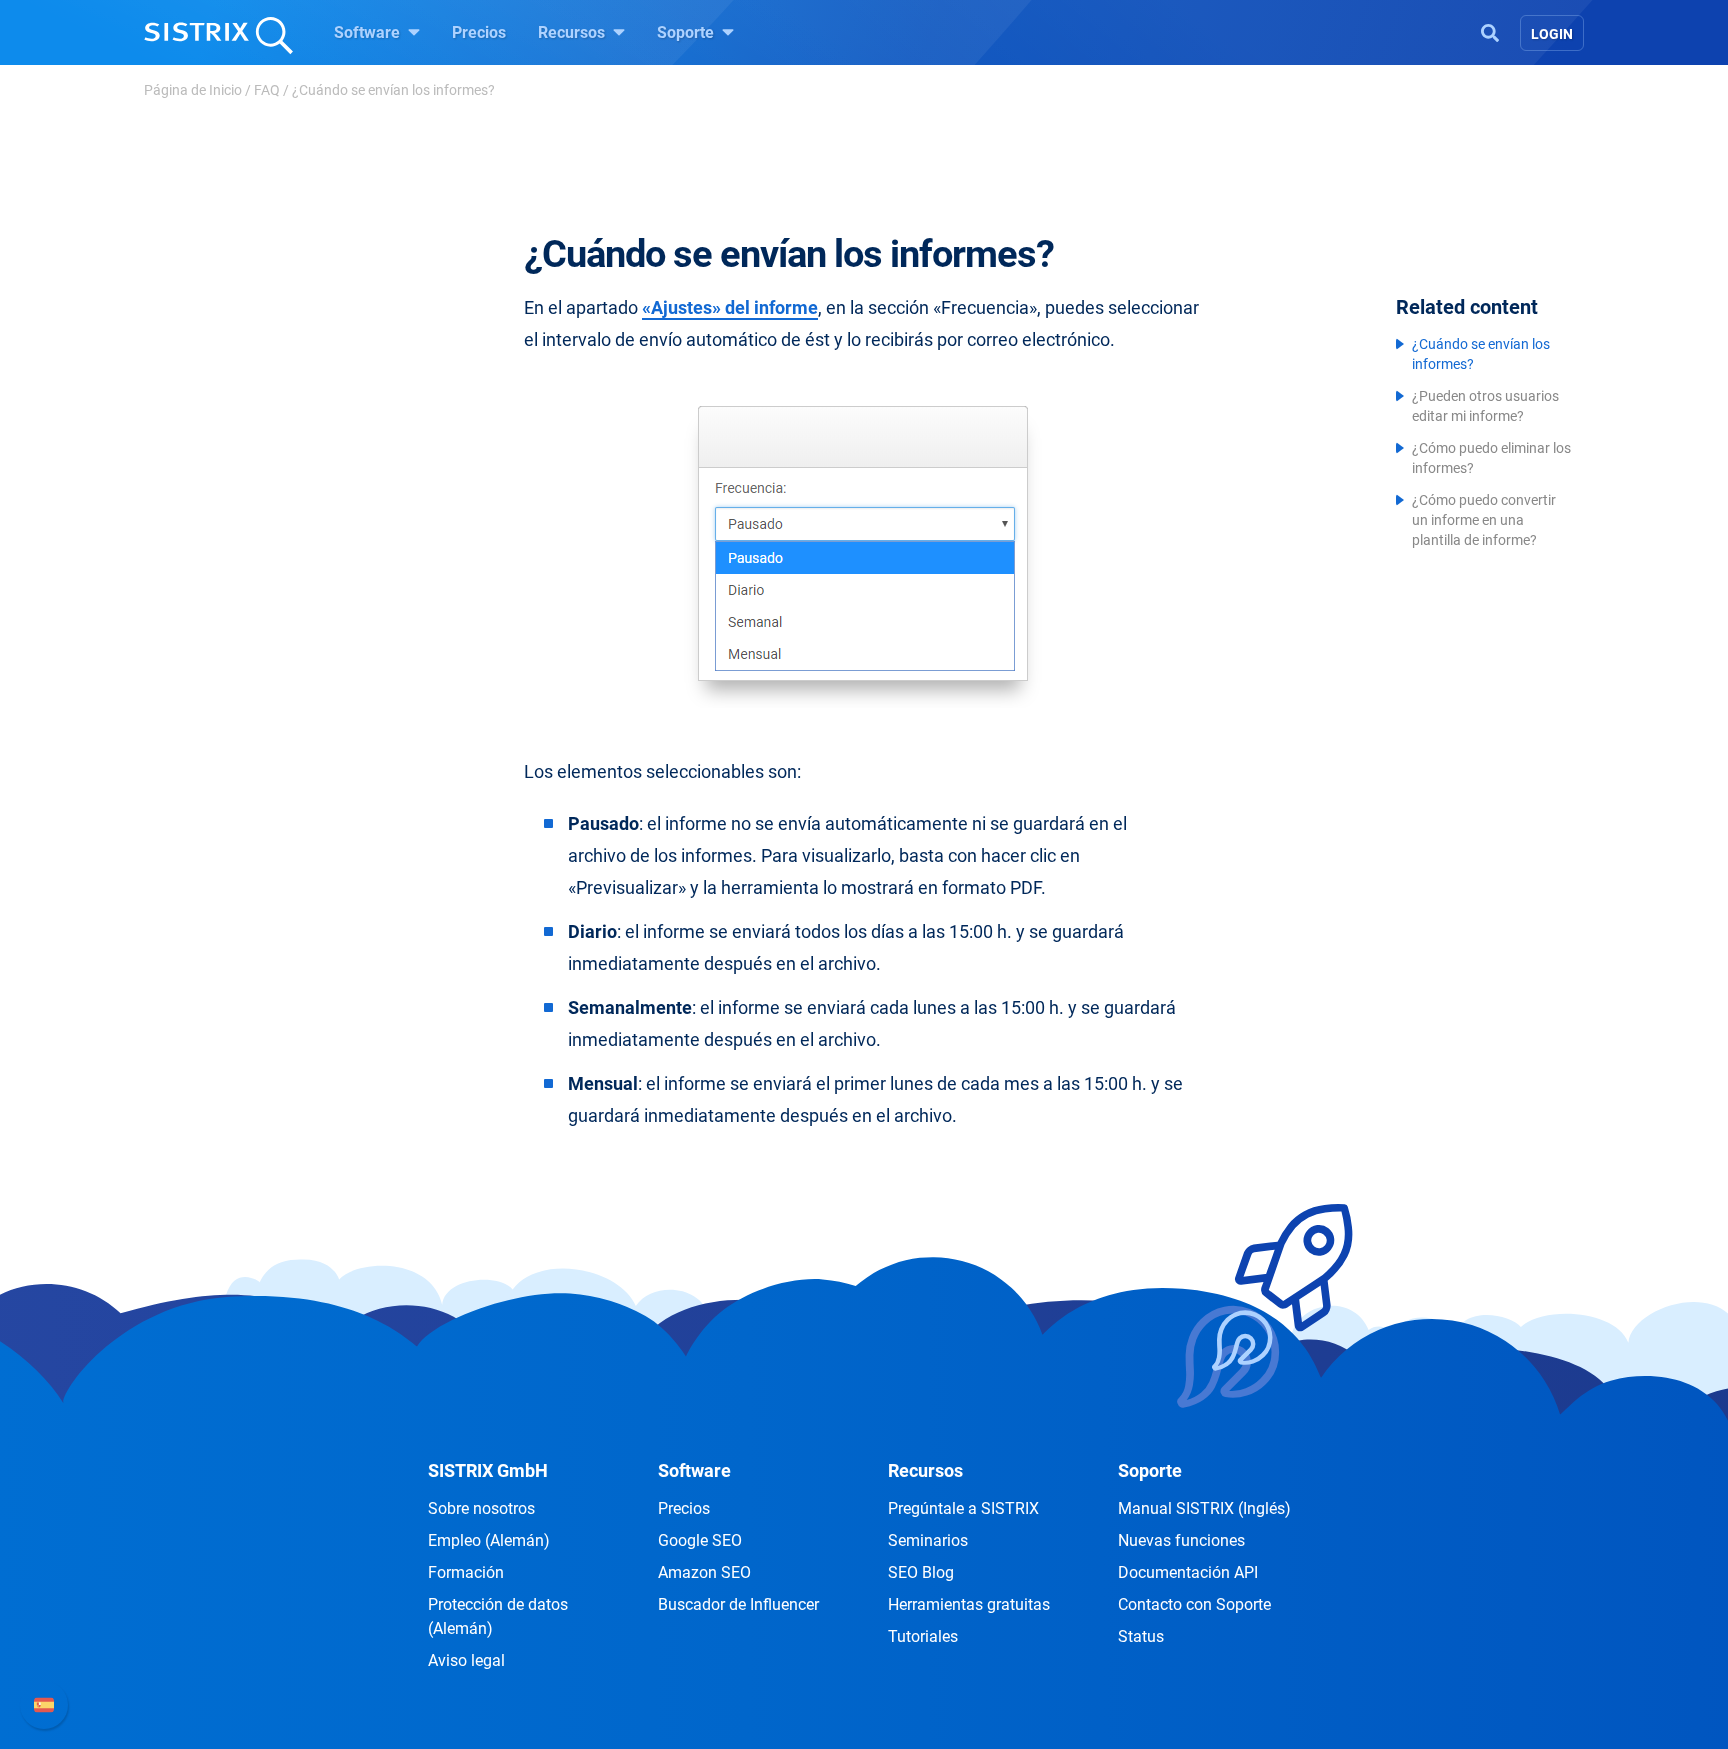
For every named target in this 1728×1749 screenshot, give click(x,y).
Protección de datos (498, 1616)
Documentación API (1188, 1572)
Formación (466, 1572)
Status (1141, 1636)
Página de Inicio (193, 90)
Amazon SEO (704, 1572)
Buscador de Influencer (738, 1604)
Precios (479, 32)
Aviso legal (466, 1660)
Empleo (489, 1540)
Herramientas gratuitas (969, 1604)
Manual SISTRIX (1204, 1508)
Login (1552, 34)
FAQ (267, 90)
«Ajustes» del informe (730, 307)
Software (369, 32)
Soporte (687, 32)
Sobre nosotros (481, 1508)
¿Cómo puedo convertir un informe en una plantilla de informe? (1484, 520)
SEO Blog (921, 1572)
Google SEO (700, 1540)
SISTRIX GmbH (488, 1470)
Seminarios (928, 1540)
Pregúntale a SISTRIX (963, 1508)
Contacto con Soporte (1194, 1604)
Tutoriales (923, 1636)
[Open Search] (1490, 31)
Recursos (573, 32)
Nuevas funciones (1181, 1540)
